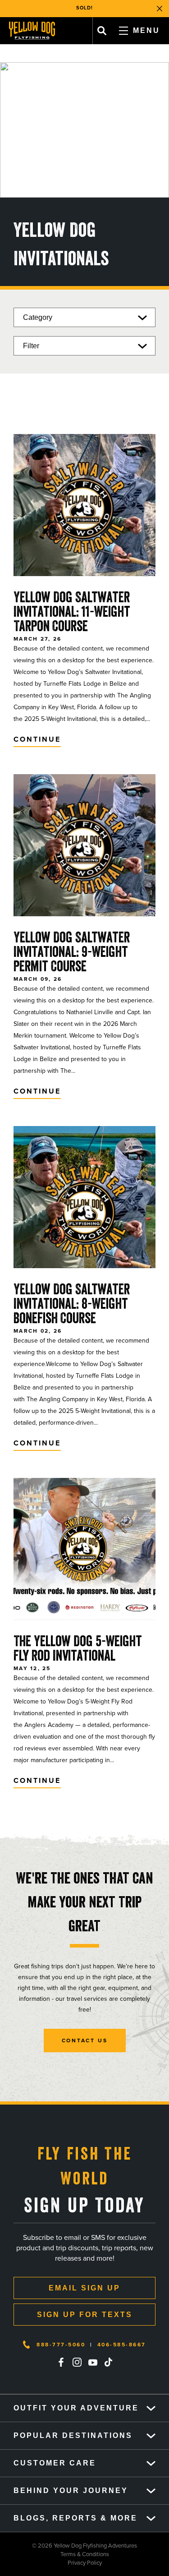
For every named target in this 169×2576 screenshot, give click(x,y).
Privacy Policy (51, 2563)
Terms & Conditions (55, 2554)
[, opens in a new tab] (61, 2362)
